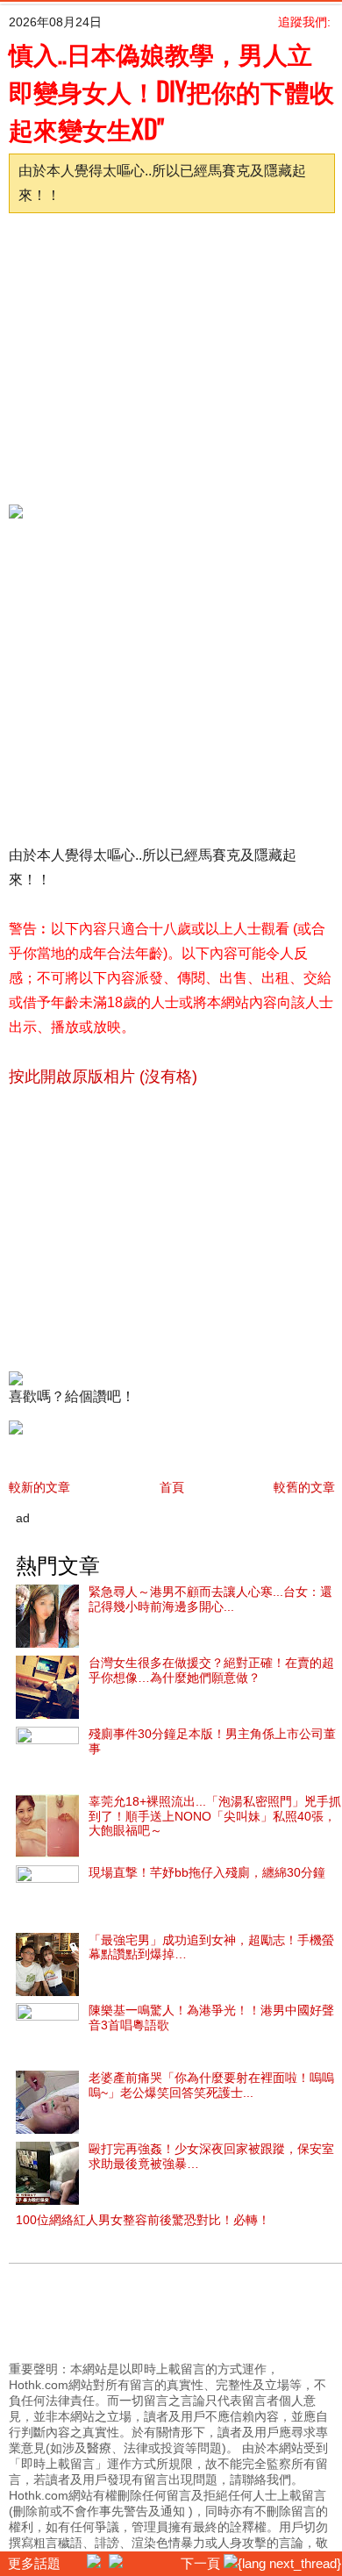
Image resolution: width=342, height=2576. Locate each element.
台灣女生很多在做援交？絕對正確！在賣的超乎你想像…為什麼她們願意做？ (211, 1670)
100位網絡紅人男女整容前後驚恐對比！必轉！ (143, 2220)
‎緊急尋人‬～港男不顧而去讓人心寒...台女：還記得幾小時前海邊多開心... (210, 1599)
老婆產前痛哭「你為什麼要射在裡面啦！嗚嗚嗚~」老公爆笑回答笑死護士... (211, 2085)
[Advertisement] (165, 354)
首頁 (172, 1487)
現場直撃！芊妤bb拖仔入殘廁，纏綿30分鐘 (207, 1872)
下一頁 (202, 2563)
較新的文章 (39, 1487)
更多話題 (32, 2563)
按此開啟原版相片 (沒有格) (103, 1077)
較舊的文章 (304, 1487)
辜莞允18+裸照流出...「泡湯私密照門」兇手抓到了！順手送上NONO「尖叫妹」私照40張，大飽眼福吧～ (215, 1816)
